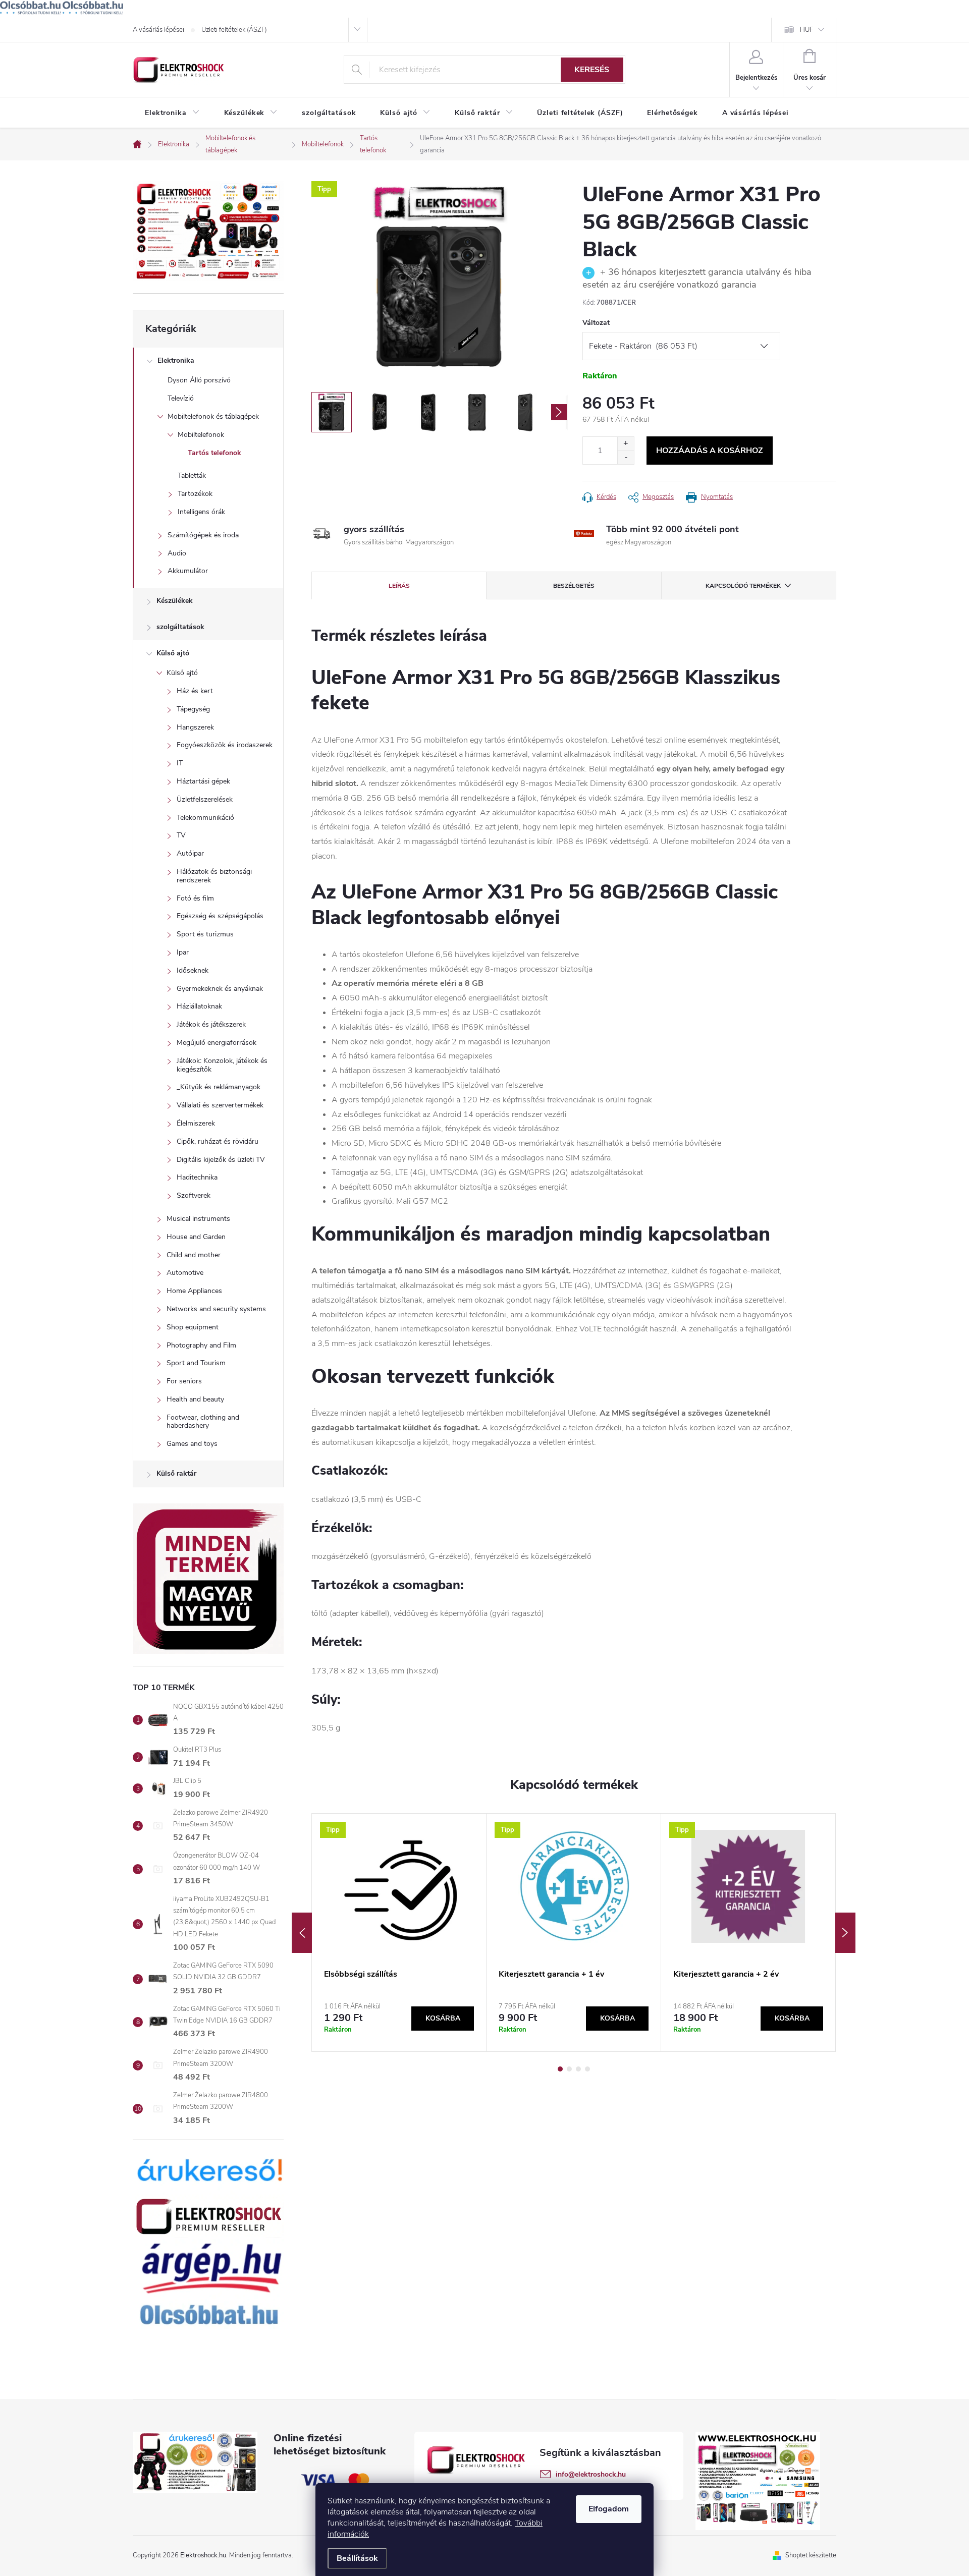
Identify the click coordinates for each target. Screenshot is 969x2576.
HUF (806, 30)
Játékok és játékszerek (211, 1024)
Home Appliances (194, 1291)
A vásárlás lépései (158, 30)
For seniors (184, 1381)
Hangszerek (195, 727)
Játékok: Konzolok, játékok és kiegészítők (222, 1065)
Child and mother (194, 1255)
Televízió (181, 398)
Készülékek (175, 601)
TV (181, 835)
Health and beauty (195, 1399)
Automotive (185, 1273)
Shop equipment (193, 1327)
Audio (177, 553)
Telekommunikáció (205, 818)
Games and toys (192, 1444)
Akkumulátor (188, 571)
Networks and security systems (216, 1309)
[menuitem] (172, 113)
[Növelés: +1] (626, 444)
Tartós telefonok (214, 453)
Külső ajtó (173, 653)
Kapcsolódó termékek (743, 586)
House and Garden (196, 1237)
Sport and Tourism (196, 1363)
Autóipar (190, 853)
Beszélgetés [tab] (574, 586)
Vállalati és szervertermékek (220, 1105)
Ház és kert (195, 691)
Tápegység (193, 709)
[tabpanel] (399, 1932)
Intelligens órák (201, 512)
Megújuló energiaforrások (217, 1043)
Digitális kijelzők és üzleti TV (221, 1160)
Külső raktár (176, 1473)
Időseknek (193, 970)
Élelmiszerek (196, 1123)
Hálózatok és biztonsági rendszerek (214, 876)
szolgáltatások (180, 627)
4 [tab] (587, 2069)
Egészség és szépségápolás (220, 916)
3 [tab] (578, 2069)
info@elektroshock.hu (591, 2474)
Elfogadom (609, 2509)
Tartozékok (195, 494)
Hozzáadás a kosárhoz (710, 451)
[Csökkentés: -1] (626, 457)
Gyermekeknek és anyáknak (220, 989)
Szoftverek (194, 1195)
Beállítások (357, 2558)
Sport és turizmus (205, 934)
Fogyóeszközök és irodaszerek (225, 745)
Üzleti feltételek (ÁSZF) (234, 30)
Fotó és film (195, 898)
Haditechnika (197, 1177)
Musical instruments (198, 1219)
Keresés (592, 70)
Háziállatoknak (199, 1006)
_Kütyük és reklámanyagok (219, 1087)
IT (180, 763)
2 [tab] (569, 2069)
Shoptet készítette (811, 2555)
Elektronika (176, 360)
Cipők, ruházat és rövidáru (218, 1141)
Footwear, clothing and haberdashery (203, 1422)
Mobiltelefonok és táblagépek (213, 416)
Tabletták (192, 475)
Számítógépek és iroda (203, 535)
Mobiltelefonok (201, 435)
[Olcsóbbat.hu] (30, 8)
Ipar (183, 952)
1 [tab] (560, 2069)
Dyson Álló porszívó (199, 380)
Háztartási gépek (203, 781)
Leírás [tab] (399, 586)
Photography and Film (201, 1345)
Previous (302, 1933)
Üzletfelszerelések (205, 799)
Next (845, 1933)
